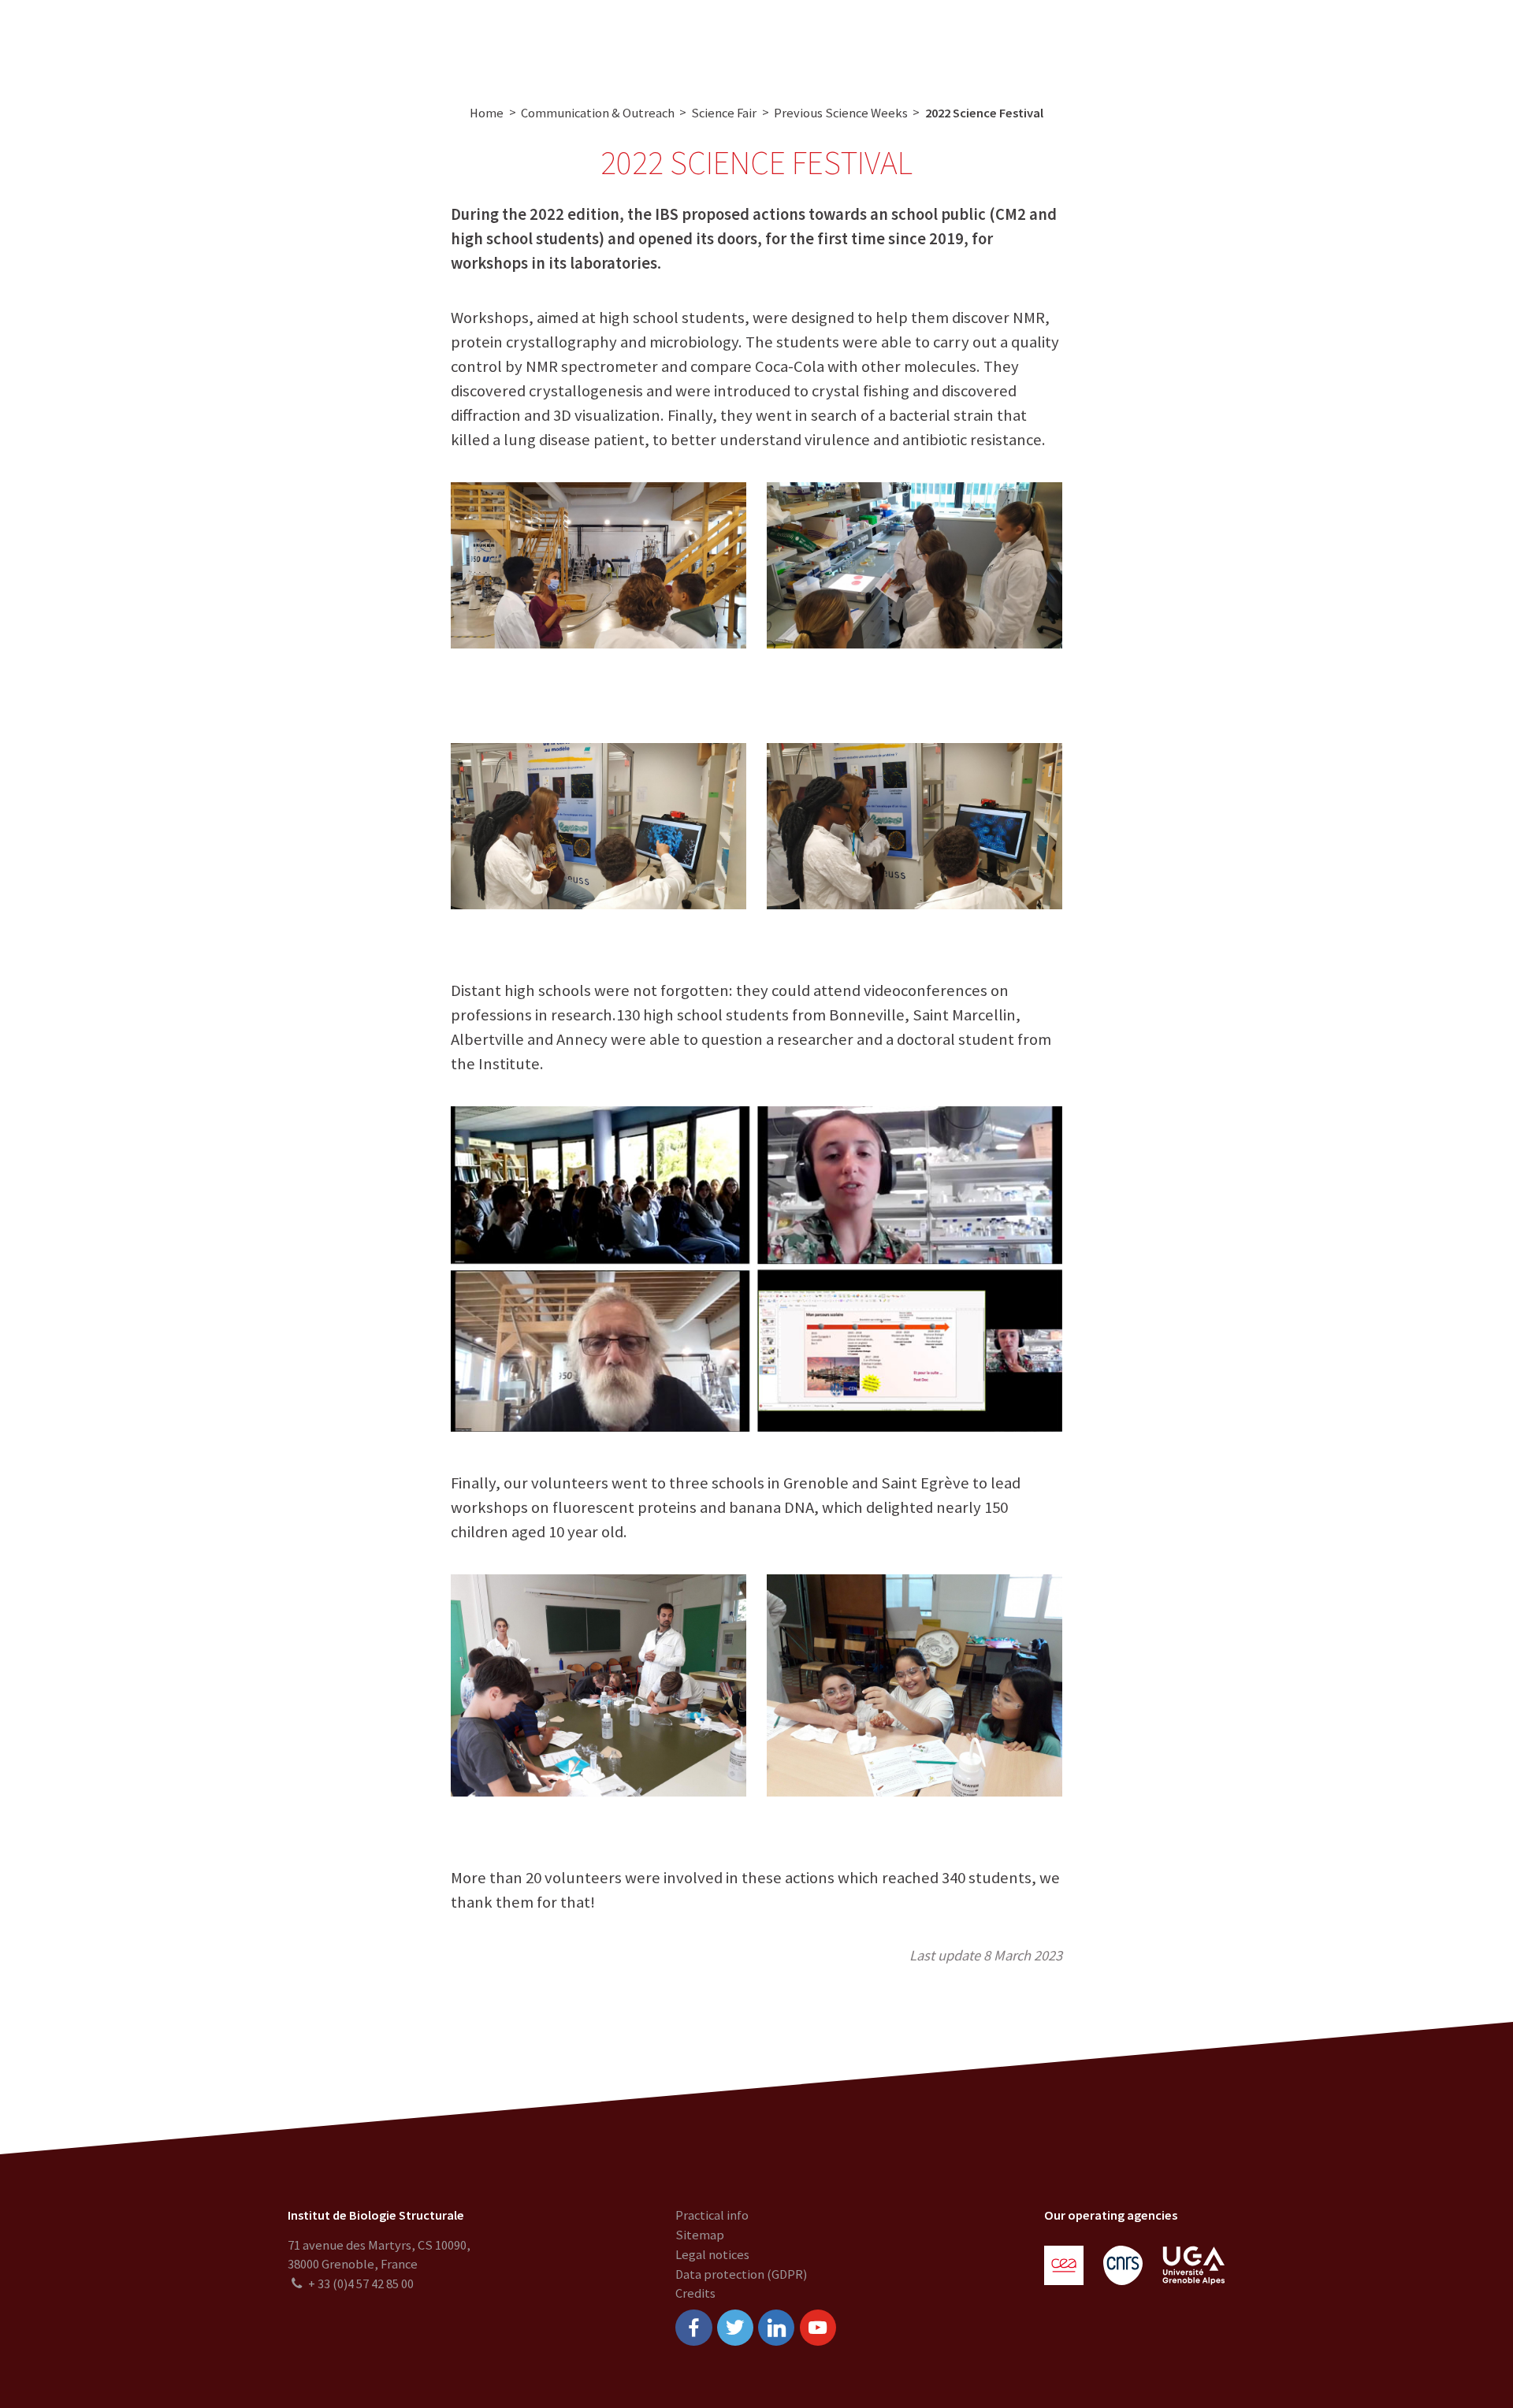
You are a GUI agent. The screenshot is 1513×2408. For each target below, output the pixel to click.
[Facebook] (693, 2328)
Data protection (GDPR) (741, 2274)
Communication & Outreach (752, 41)
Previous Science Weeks (841, 113)
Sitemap (700, 2235)
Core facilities (606, 41)
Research (517, 41)
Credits (695, 2293)
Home (487, 113)
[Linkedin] (776, 2328)
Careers (880, 41)
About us (444, 41)
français (1468, 41)
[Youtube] (818, 2328)
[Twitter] (735, 2328)
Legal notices (712, 2255)
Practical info (712, 2215)
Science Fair (724, 113)
